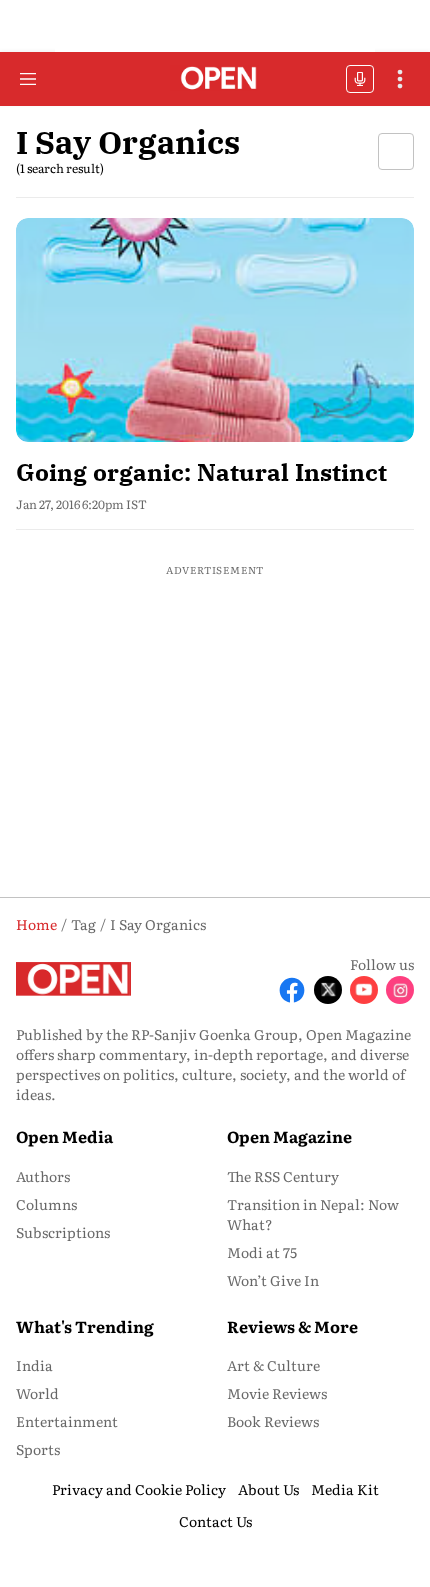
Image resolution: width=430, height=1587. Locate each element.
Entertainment (67, 1421)
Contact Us (215, 1521)
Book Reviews (273, 1421)
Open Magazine (289, 1136)
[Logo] (215, 79)
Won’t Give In (273, 1280)
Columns (46, 1204)
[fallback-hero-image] (215, 330)
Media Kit (345, 1489)
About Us (268, 1489)
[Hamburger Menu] (28, 79)
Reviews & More (292, 1326)
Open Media (64, 1136)
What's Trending (85, 1326)
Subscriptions (63, 1232)
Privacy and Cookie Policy (139, 1489)
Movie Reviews (277, 1393)
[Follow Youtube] (364, 990)
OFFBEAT (360, 79)
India (34, 1365)
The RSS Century (283, 1176)
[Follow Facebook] (292, 990)
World (37, 1393)
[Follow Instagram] (400, 990)
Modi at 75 (262, 1252)
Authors (43, 1176)
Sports (38, 1449)
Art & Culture (273, 1365)
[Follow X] (328, 990)
